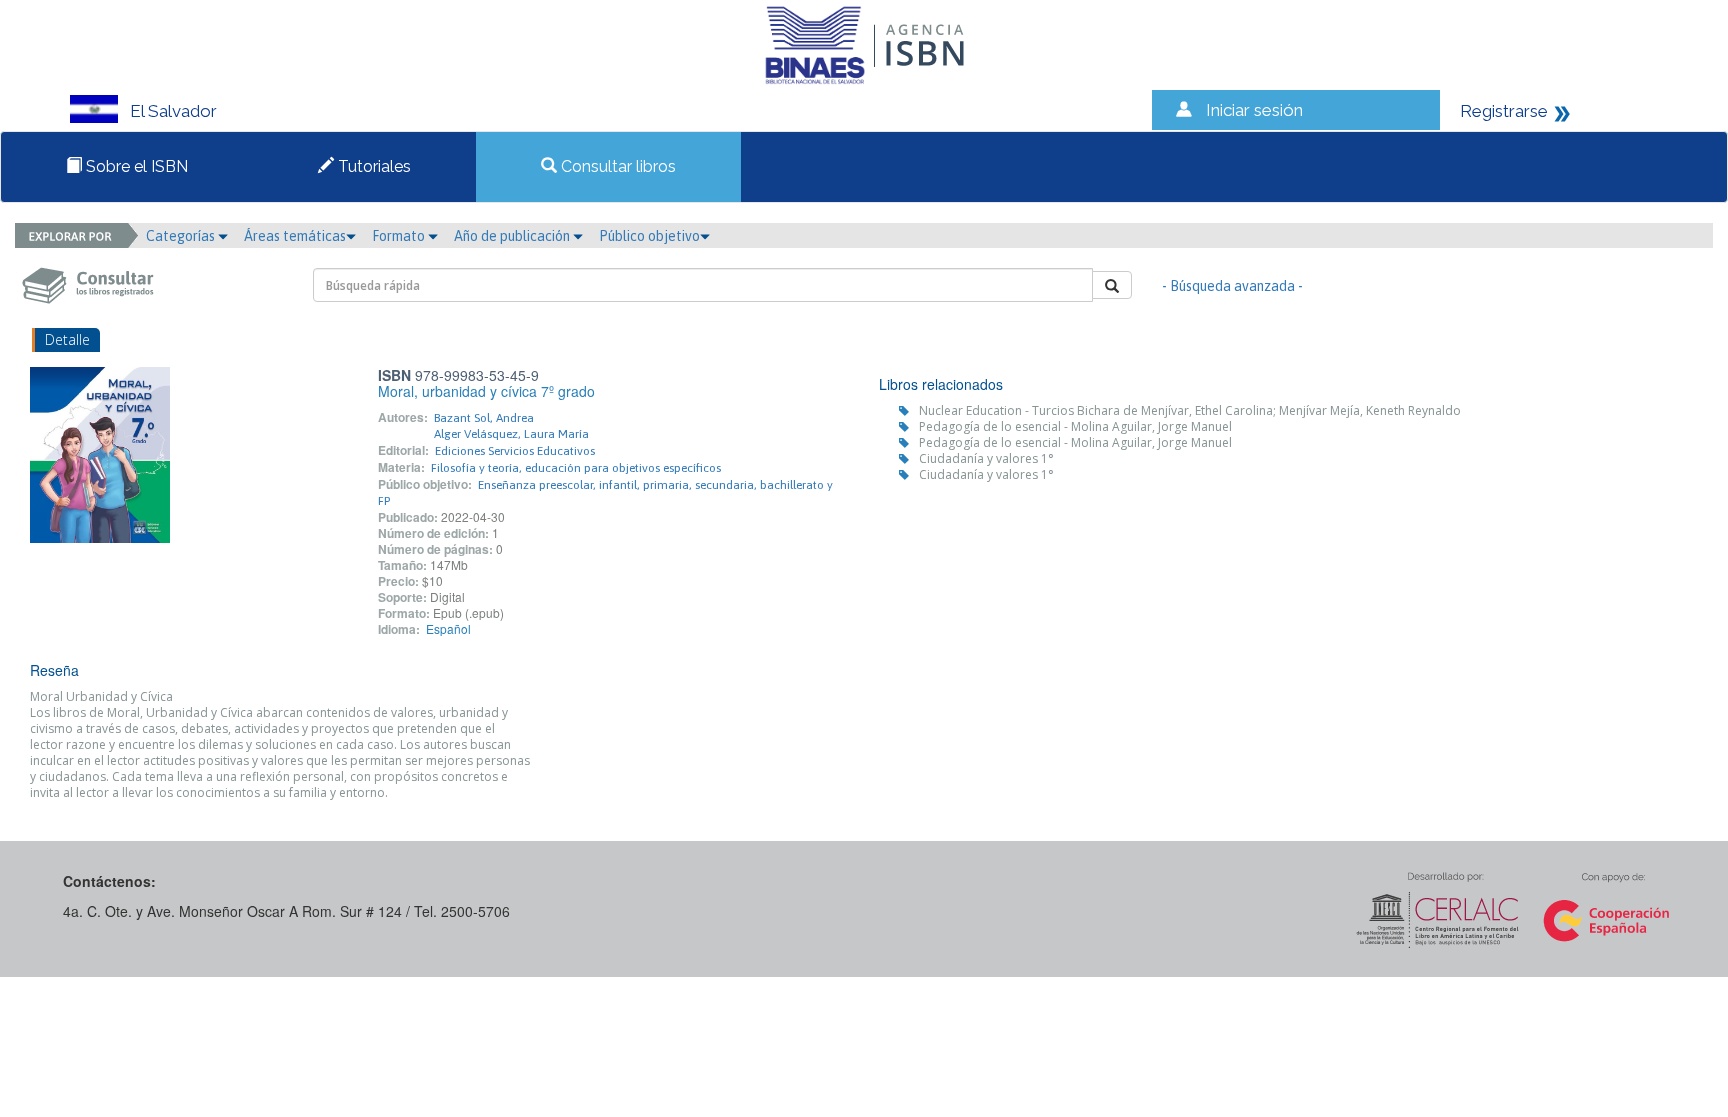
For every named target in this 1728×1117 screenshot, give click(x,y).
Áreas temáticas (295, 236)
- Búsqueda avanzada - (1232, 286)
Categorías (182, 236)
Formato (400, 236)
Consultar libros (616, 166)
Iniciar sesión (1254, 110)
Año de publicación (513, 236)
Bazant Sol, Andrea (484, 418)
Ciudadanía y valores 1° (986, 458)
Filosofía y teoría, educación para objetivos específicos (576, 468)
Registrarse (1504, 111)
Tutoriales (372, 166)
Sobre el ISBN (135, 166)
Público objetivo (649, 236)
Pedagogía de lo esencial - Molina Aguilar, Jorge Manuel (1075, 426)
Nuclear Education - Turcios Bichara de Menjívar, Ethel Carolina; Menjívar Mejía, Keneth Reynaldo (1190, 410)
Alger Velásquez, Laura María (511, 434)
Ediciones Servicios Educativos (515, 451)
